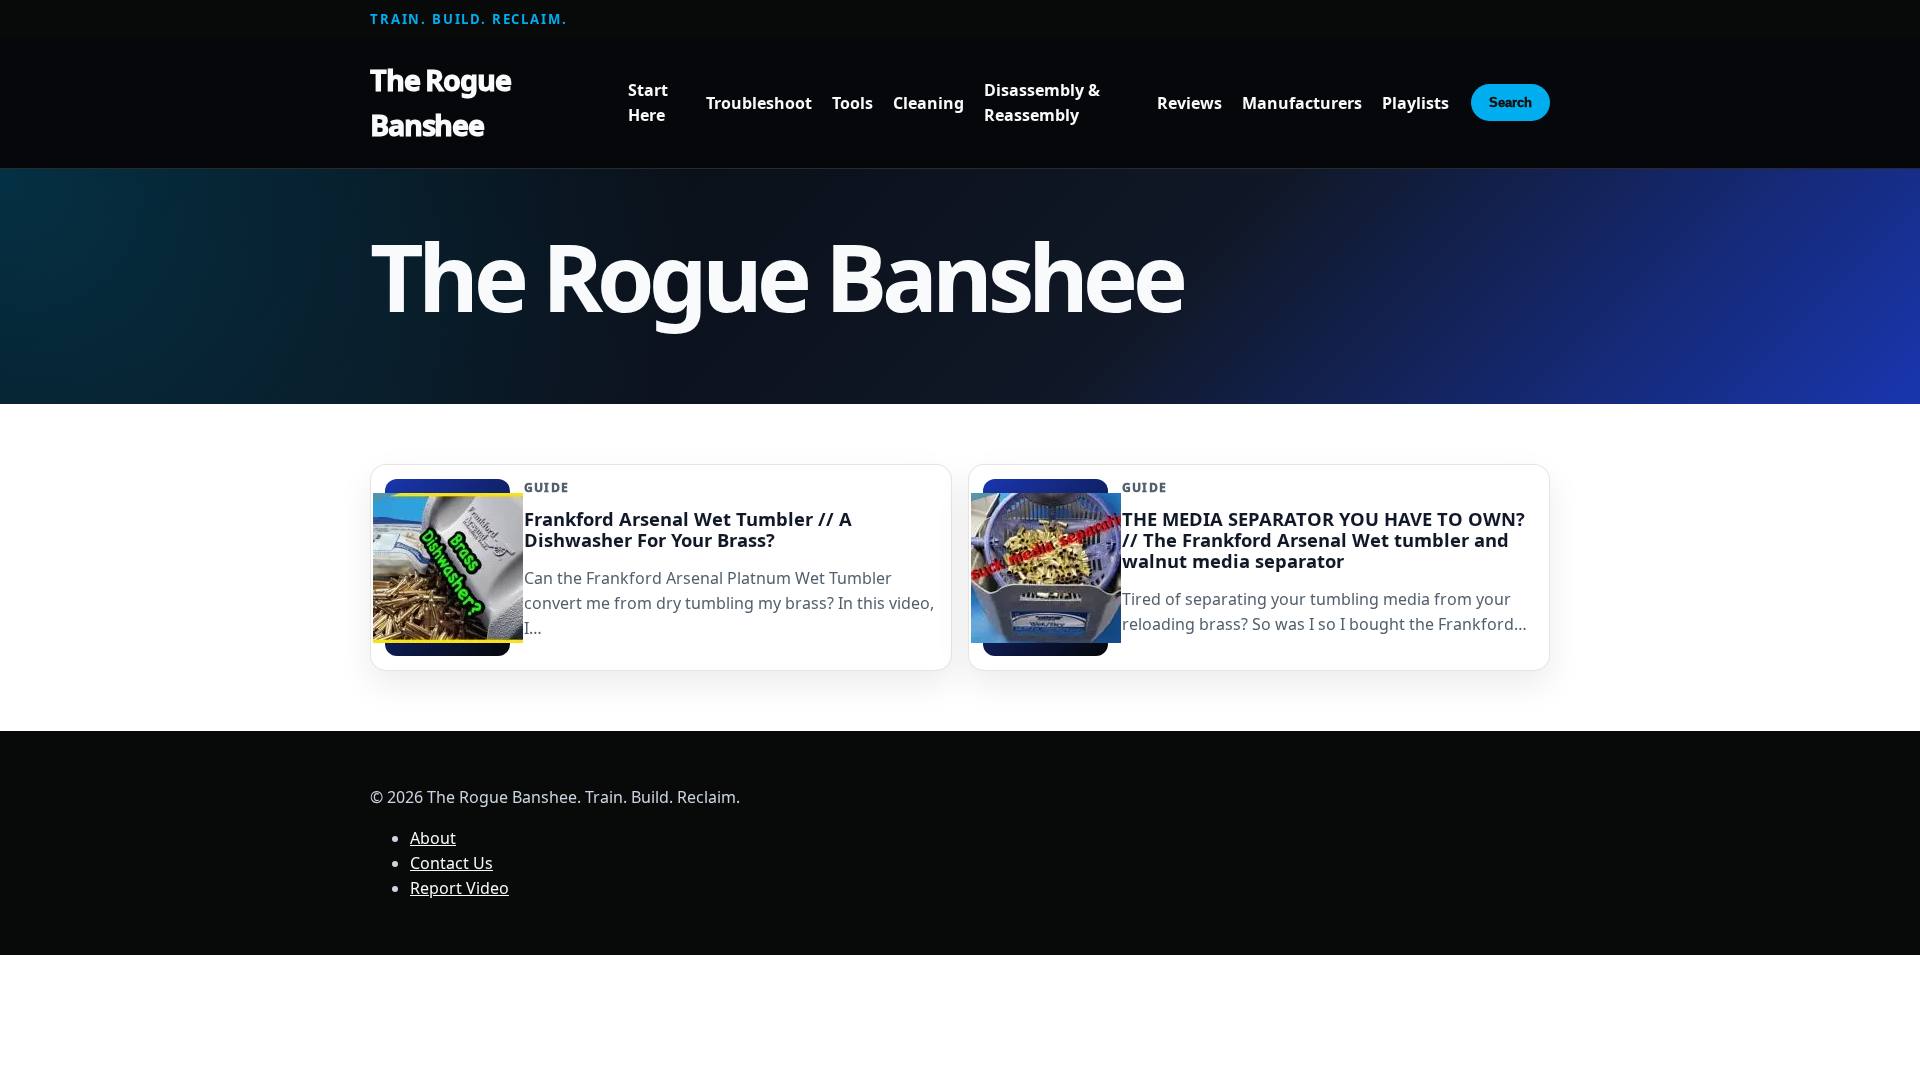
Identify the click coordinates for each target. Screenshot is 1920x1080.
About (433, 838)
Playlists (1415, 103)
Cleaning (928, 103)
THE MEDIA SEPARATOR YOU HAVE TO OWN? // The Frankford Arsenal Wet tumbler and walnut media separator (1323, 539)
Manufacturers (1302, 103)
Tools (852, 103)
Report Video (459, 888)
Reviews (1189, 103)
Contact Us (451, 863)
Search (1510, 102)
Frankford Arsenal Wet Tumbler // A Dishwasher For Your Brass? (688, 529)
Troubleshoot (759, 103)
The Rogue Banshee (440, 102)
